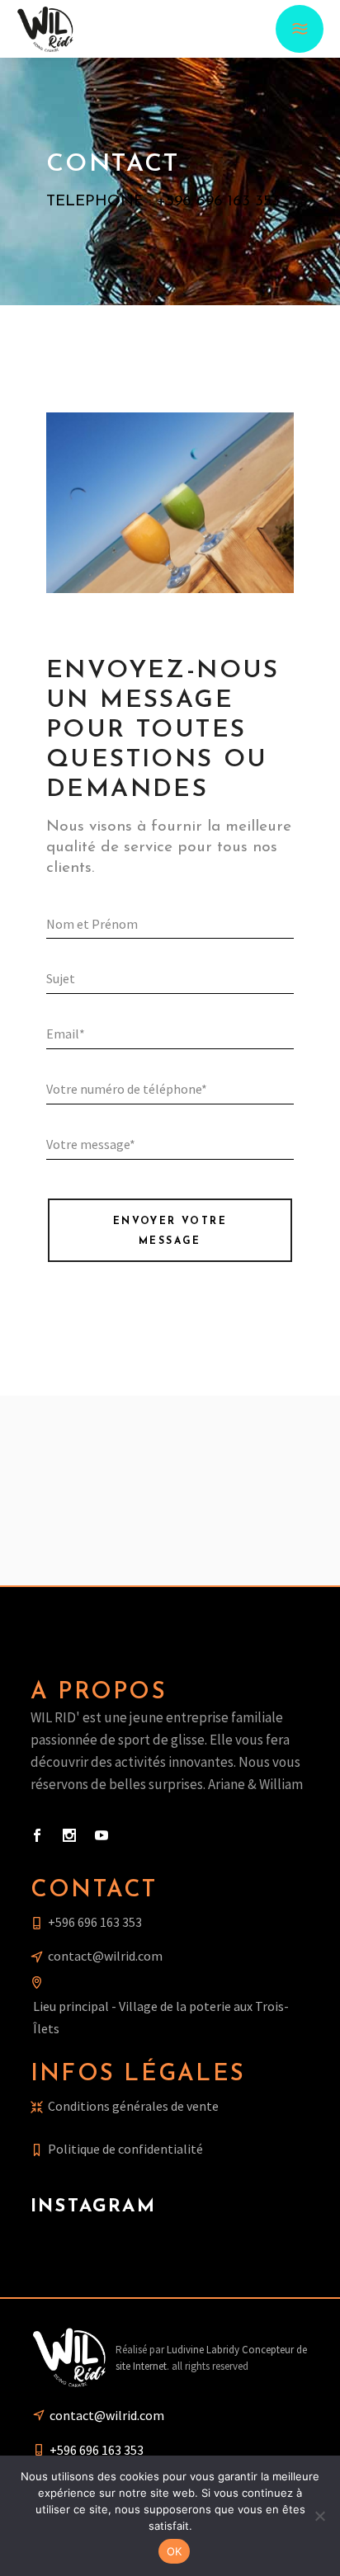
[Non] (319, 2516)
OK (175, 2551)
